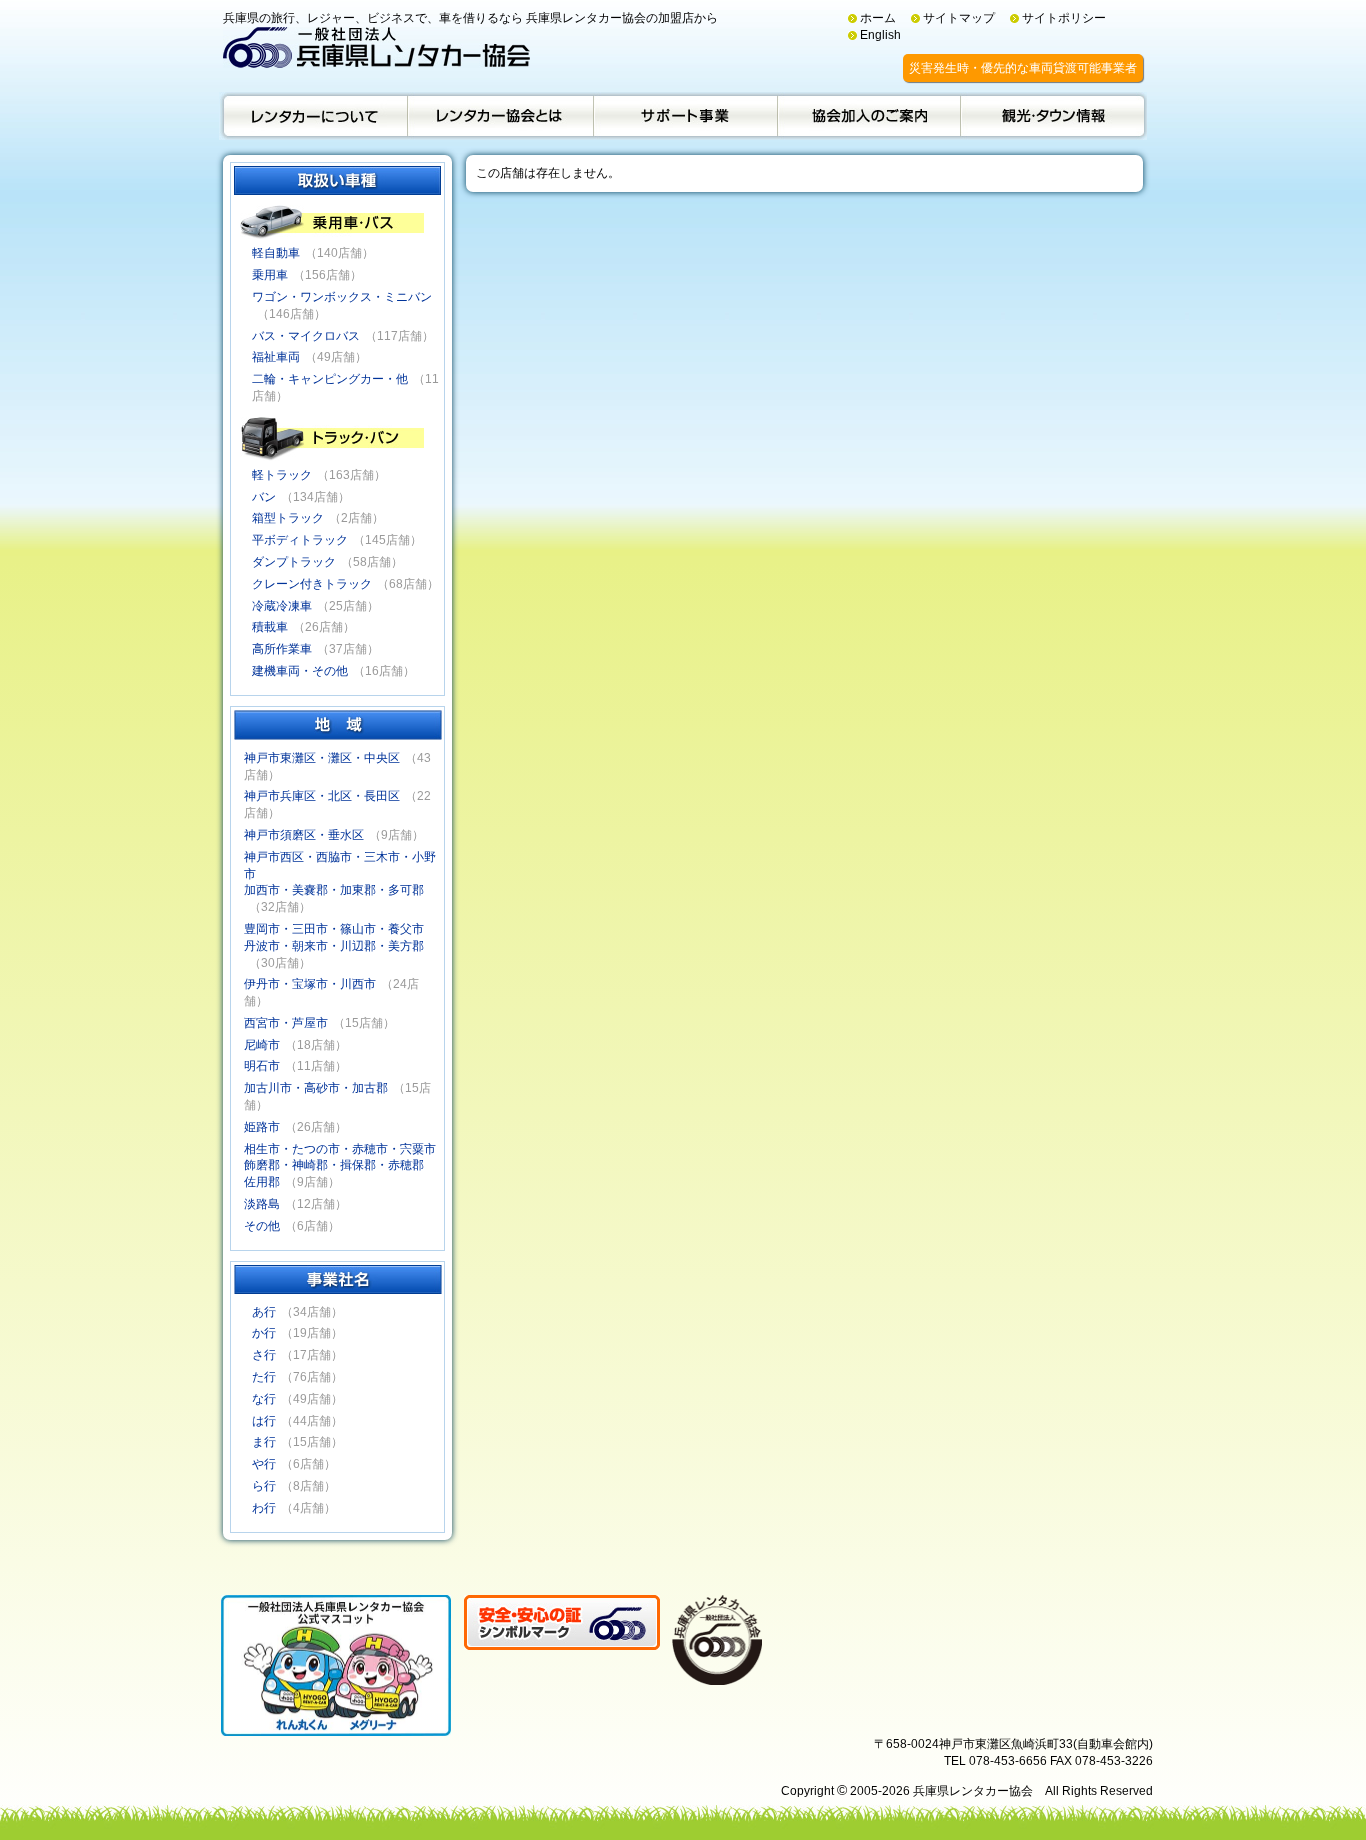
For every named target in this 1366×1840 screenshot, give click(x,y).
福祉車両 (276, 357)
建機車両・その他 (300, 671)
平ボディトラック (300, 540)
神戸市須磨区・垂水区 (304, 835)
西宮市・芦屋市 (286, 1023)
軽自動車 (276, 253)
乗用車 (270, 275)
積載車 (270, 627)
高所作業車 (282, 649)
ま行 (264, 1442)
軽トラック (282, 475)
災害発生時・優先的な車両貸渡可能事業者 (1023, 68)
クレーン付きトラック (312, 584)
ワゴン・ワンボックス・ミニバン (342, 297)
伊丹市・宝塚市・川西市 (310, 984)
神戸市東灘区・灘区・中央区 (322, 758)
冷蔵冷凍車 (282, 606)
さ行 (264, 1355)
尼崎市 (262, 1045)
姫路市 (262, 1127)
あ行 (264, 1312)
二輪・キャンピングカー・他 (330, 379)
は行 (264, 1421)
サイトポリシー (1064, 18)
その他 (262, 1226)
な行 (264, 1399)
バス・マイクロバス (306, 336)
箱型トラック (288, 518)
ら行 (264, 1486)
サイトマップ (959, 18)
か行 (264, 1333)
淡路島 (262, 1204)
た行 (264, 1377)
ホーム (878, 18)
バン (264, 497)
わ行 (264, 1508)
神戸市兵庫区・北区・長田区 (322, 796)
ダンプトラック (294, 562)
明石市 (262, 1066)
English (880, 35)
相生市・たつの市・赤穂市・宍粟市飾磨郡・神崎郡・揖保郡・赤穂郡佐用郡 (340, 1166)
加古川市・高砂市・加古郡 (316, 1088)
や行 (264, 1464)
